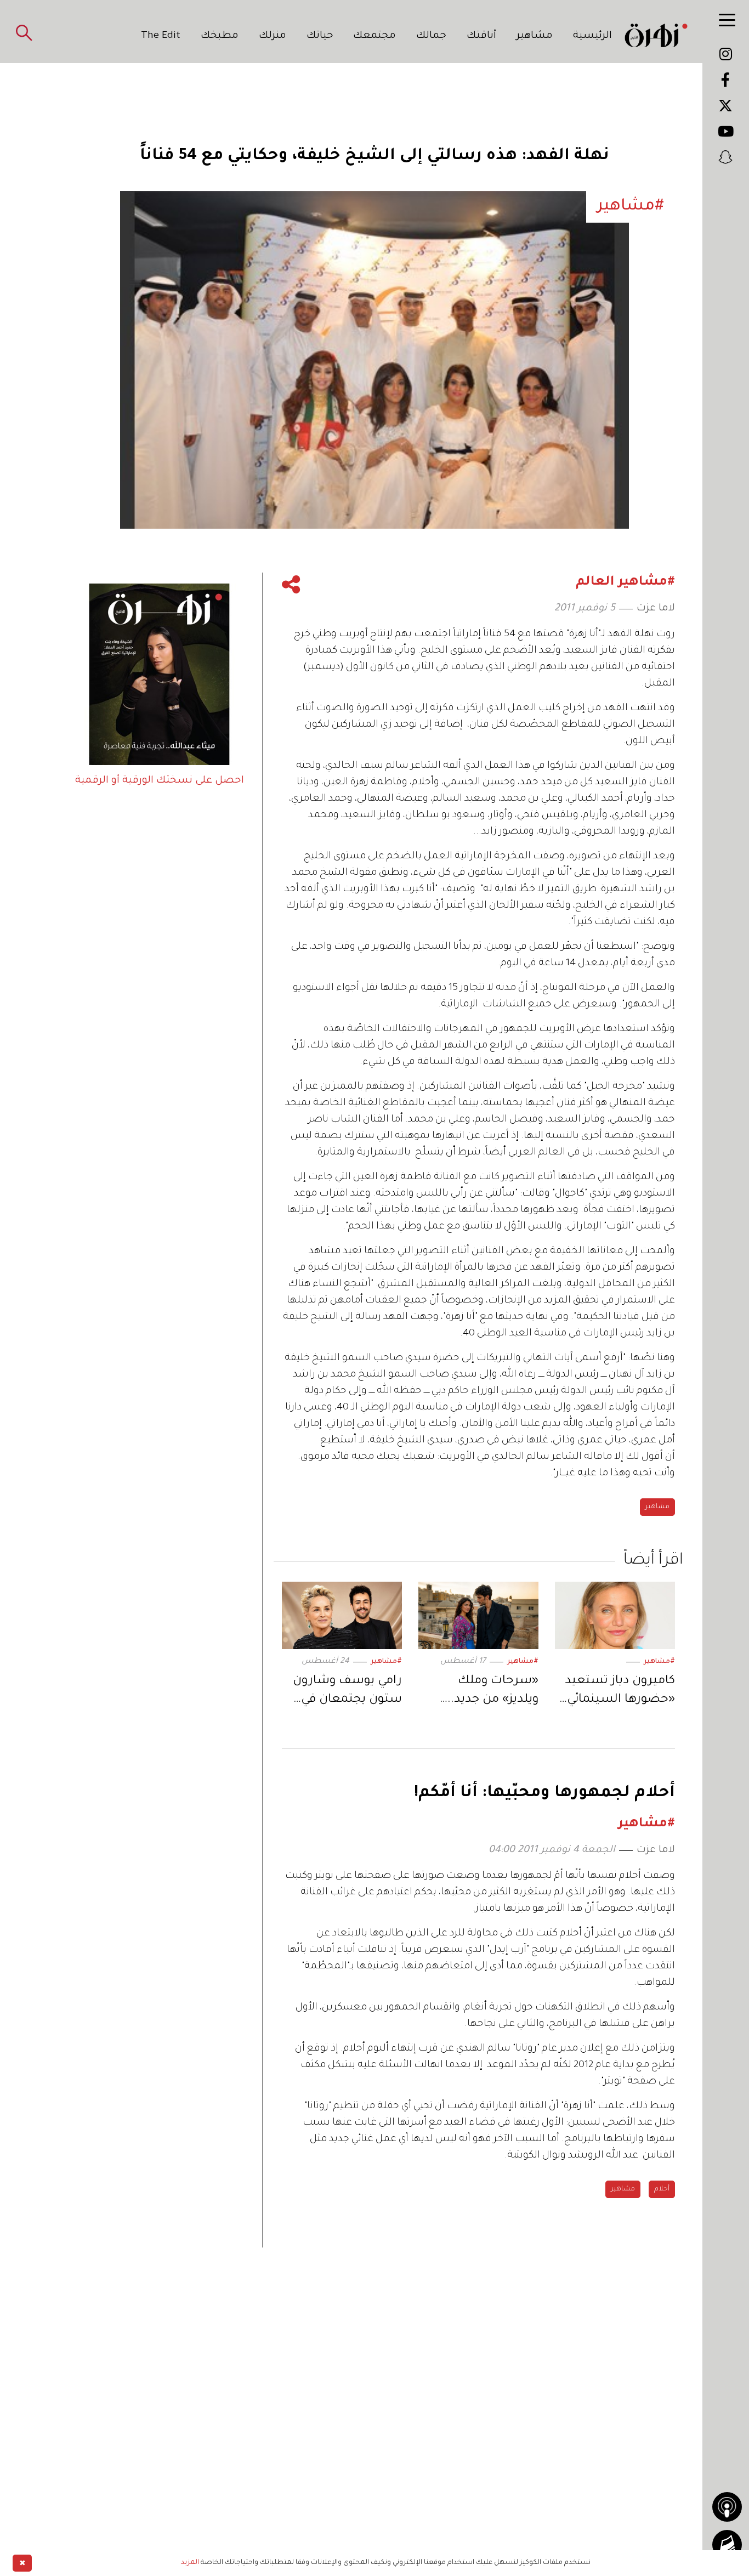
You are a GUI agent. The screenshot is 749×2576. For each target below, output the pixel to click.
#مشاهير (659, 1662)
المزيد (190, 2563)
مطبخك (220, 36)
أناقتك (481, 36)
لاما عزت (656, 609)
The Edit (161, 36)
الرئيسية (592, 36)
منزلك (273, 36)
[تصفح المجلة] (727, 2545)
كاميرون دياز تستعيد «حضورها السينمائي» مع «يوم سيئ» (618, 1692)
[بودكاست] (727, 2507)
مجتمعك (374, 36)
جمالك (431, 36)
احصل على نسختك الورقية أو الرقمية (160, 781)
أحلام (662, 2189)
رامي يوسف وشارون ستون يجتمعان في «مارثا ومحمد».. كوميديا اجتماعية (347, 1692)
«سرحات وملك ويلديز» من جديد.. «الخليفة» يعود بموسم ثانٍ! (493, 1692)
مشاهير (535, 36)
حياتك (320, 36)
